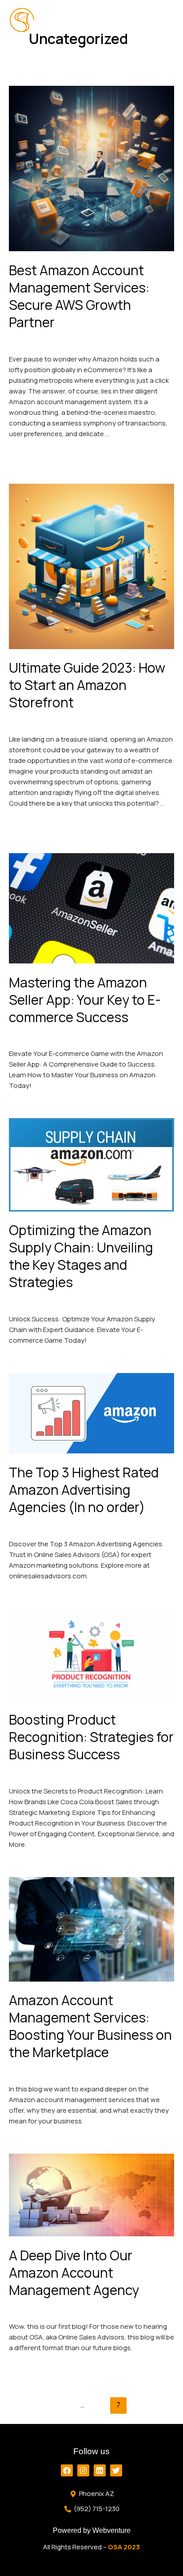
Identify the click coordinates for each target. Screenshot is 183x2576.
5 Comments (29, 1037)
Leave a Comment (37, 342)
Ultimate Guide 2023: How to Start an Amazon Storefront (87, 685)
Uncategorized (94, 342)
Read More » (28, 451)
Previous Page (91, 2388)
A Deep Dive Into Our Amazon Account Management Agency (74, 2273)
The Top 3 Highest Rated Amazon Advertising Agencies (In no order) (84, 1490)
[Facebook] (67, 2470)
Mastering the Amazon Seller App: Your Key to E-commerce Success (85, 1000)
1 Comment (27, 2072)
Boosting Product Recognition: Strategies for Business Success (91, 1737)
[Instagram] (83, 2470)
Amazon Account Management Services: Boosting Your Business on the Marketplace (90, 2026)
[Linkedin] (100, 2470)
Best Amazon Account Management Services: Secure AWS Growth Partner (79, 296)
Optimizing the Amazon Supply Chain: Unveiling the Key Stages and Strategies (81, 1256)
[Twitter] (116, 2470)
